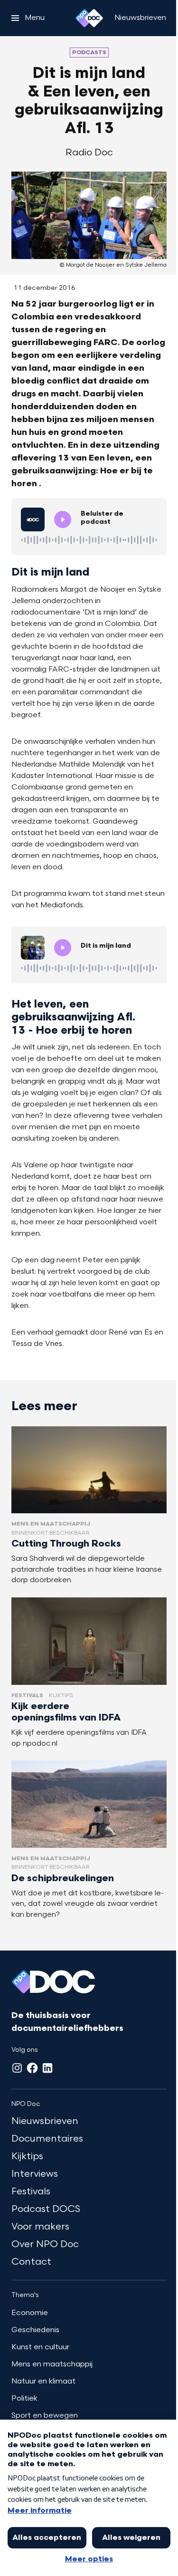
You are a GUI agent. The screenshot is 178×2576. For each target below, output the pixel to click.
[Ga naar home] (89, 18)
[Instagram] (17, 2068)
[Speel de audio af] (63, 519)
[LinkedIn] (47, 2068)
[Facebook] (32, 2068)
